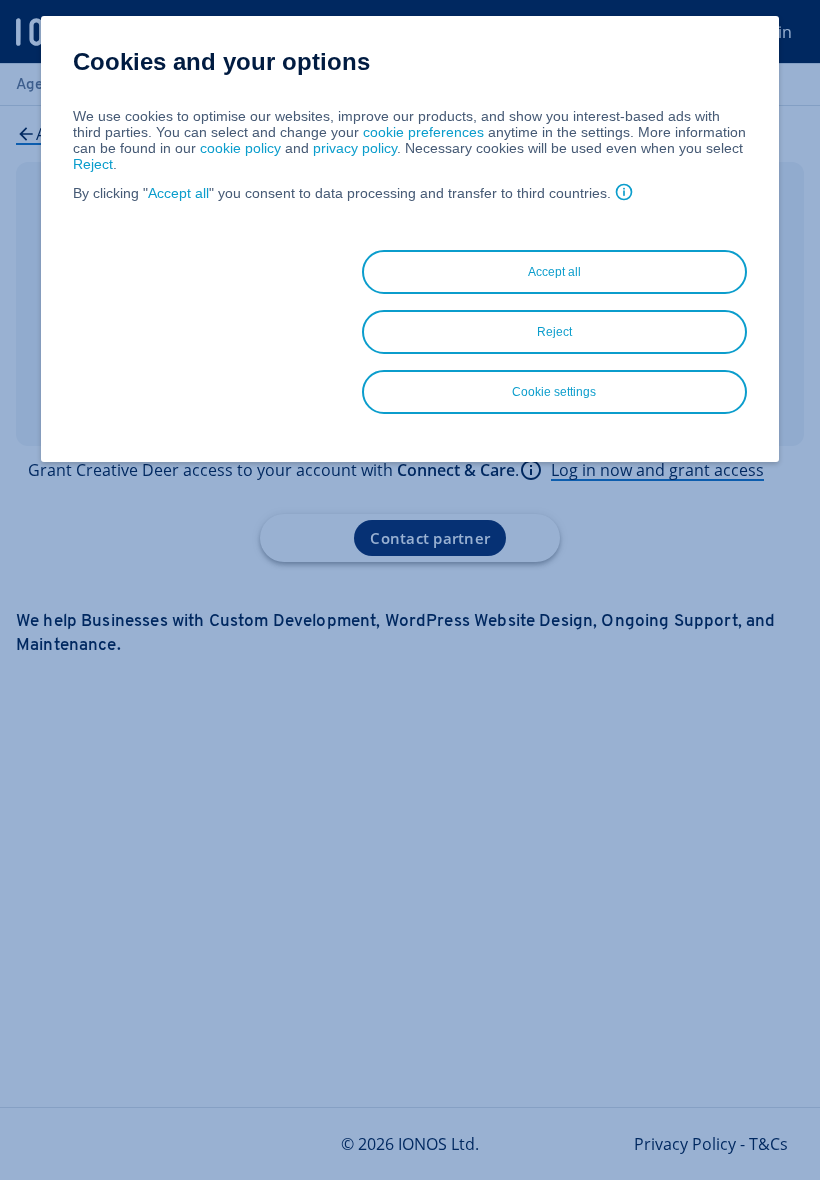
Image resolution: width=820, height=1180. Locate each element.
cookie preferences (423, 132)
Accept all (178, 193)
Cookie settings (554, 392)
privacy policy (355, 148)
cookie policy (240, 148)
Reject (93, 164)
